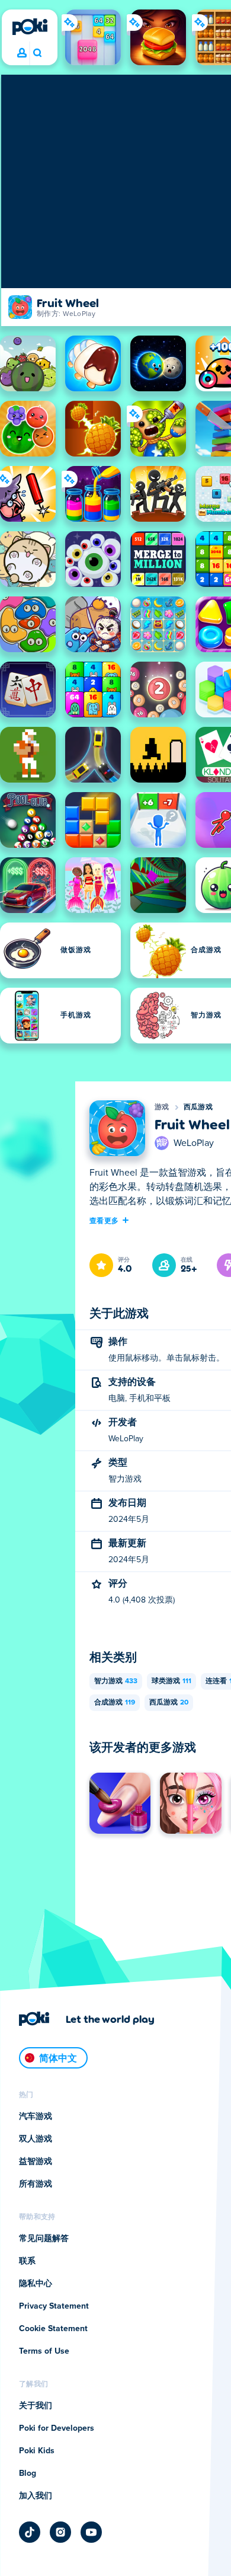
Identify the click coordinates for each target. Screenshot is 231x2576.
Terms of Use (44, 2351)
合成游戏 (115, 1703)
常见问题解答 (44, 2239)
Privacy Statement (54, 2306)
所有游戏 (36, 2184)
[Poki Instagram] (60, 2532)
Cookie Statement (53, 2329)
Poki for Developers (57, 2428)
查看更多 (104, 1220)
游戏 (162, 1107)
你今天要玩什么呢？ (37, 53)
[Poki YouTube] (91, 2532)
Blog (28, 2473)
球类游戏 (171, 1681)
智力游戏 (116, 1681)
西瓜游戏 (198, 1107)
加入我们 (36, 2496)
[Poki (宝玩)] (30, 27)
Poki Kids (37, 2451)
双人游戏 (36, 2139)
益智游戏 (36, 2162)
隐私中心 (36, 2284)
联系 (27, 2261)
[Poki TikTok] (30, 2532)
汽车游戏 (36, 2117)
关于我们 (36, 2406)
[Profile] (22, 53)
